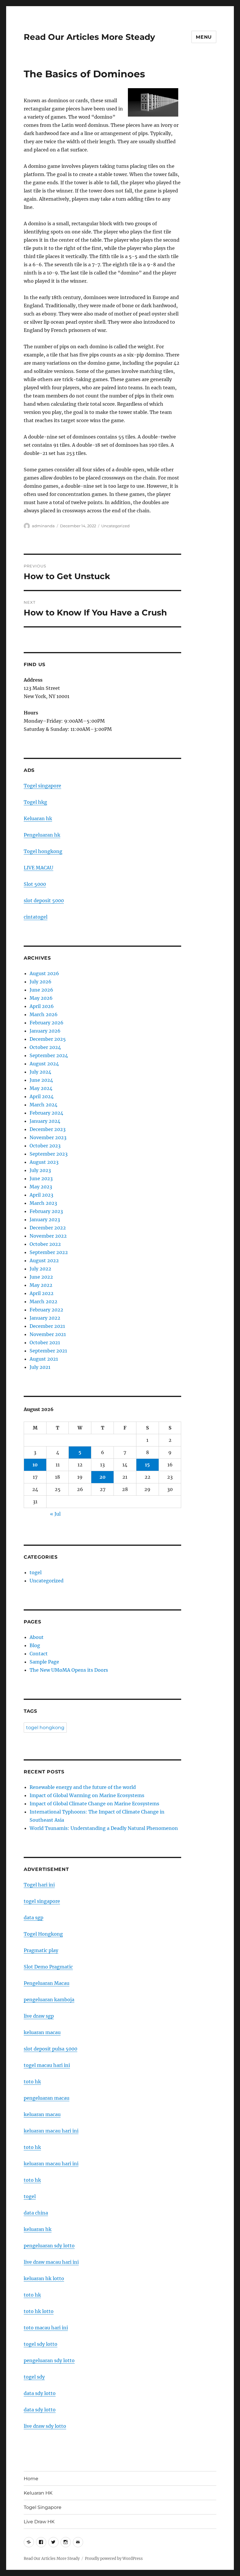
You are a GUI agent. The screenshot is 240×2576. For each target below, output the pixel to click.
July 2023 (40, 1170)
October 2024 (45, 1047)
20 (103, 1477)
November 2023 (48, 1137)
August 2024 (44, 1064)
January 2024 (45, 1121)
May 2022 (41, 1285)
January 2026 (45, 1031)
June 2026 (41, 990)
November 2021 (48, 1334)
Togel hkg (35, 802)
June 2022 (41, 1277)
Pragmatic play (41, 1950)
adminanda (43, 526)
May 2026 (41, 998)
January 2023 (45, 1219)
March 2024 (43, 1105)
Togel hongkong (43, 851)
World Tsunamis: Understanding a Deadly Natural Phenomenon (104, 1828)
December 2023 (48, 1129)
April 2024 (42, 1096)
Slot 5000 (35, 884)
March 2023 (43, 1203)
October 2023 (45, 1146)
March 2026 (44, 1014)
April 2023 (41, 1195)
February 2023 (46, 1211)
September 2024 (49, 1055)
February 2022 (46, 1310)
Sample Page (44, 1662)
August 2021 (44, 1359)
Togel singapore (42, 786)
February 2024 (46, 1113)
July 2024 (40, 1072)
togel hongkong (45, 1728)
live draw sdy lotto (45, 2426)
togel (36, 1572)
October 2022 (45, 1244)
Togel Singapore (43, 2507)
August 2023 (44, 1162)
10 (35, 1465)
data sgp (34, 1918)
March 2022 (43, 1301)
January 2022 (45, 1318)
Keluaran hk (38, 818)
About (37, 1637)
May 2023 (41, 1187)
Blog (35, 1645)
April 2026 (42, 1006)
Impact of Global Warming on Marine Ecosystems (87, 1795)
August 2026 (44, 973)
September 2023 (49, 1154)
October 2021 (45, 1342)
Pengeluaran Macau (47, 1983)
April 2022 (42, 1293)
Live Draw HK (39, 2522)
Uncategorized (115, 526)
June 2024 (41, 1080)
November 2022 (48, 1236)
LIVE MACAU (38, 868)
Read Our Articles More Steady (89, 37)
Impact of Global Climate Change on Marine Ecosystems (94, 1804)
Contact (39, 1654)
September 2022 (49, 1252)
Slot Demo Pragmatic (48, 1967)
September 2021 (48, 1351)
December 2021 (47, 1326)
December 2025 (48, 1039)
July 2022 (40, 1269)
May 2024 (41, 1088)
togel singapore (42, 1901)
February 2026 (47, 1023)
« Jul (55, 1514)
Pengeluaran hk (42, 835)
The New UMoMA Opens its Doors (69, 1670)
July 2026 (41, 982)
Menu (204, 37)
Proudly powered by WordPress (114, 2559)
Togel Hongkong (43, 1934)
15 (147, 1465)
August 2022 (44, 1260)
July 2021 (40, 1367)
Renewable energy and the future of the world (83, 1787)
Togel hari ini (39, 1885)
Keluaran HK (38, 2493)
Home (31, 2479)
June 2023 (41, 1178)
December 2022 (48, 1228)
